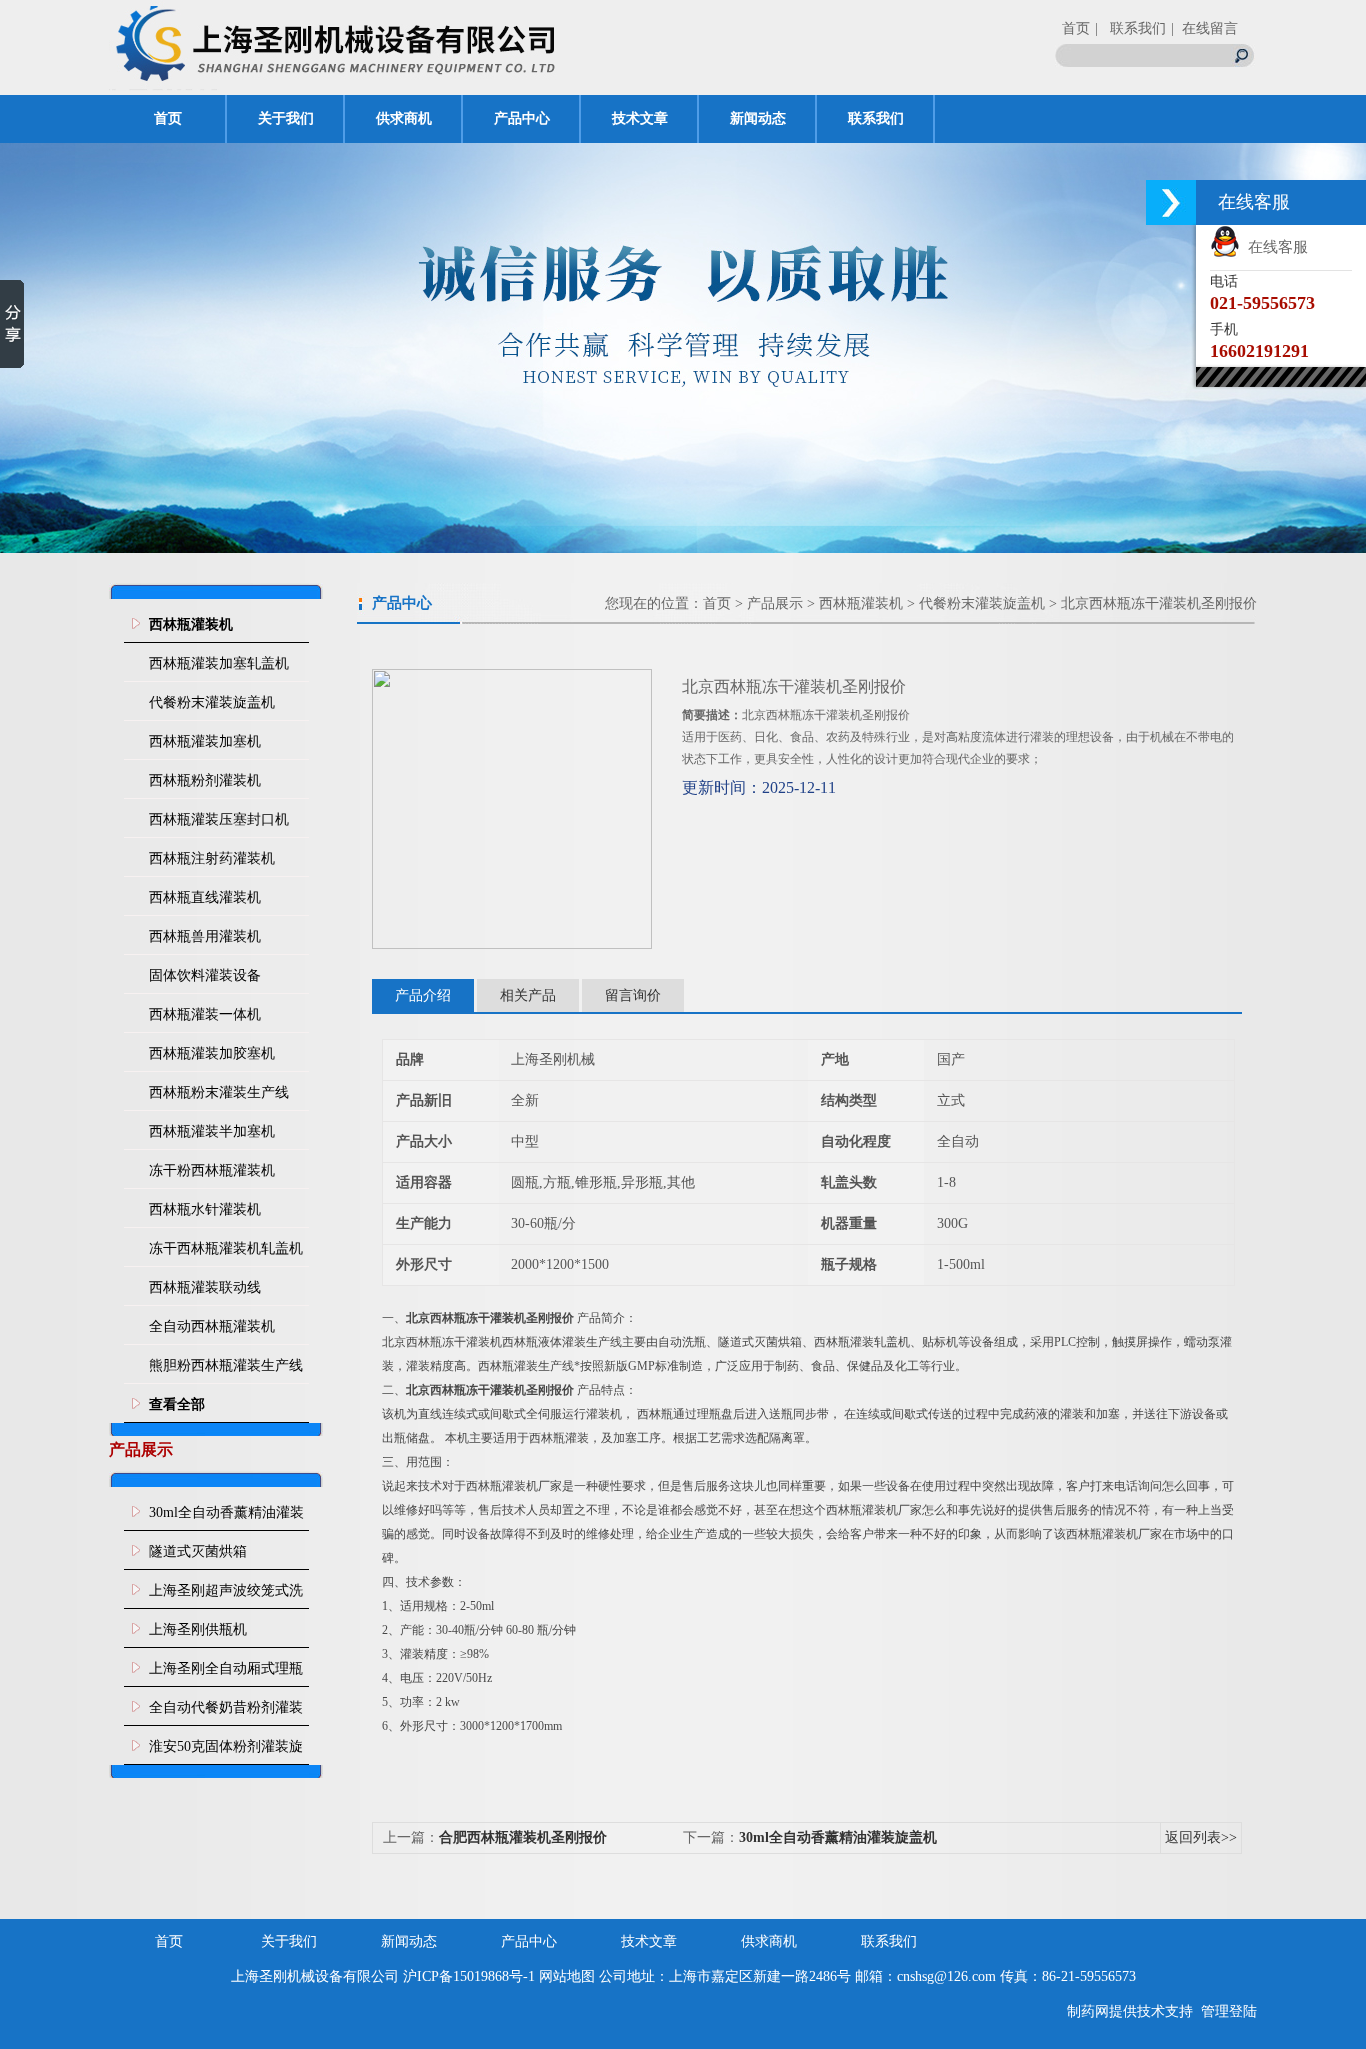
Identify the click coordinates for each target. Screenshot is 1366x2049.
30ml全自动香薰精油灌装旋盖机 (226, 1518)
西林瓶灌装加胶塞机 (212, 1053)
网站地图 (567, 1976)
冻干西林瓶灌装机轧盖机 (226, 1248)
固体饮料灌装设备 (205, 975)
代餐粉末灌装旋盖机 (212, 702)
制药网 (1088, 2011)
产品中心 (522, 118)
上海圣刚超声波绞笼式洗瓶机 (226, 1596)
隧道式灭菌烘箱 (198, 1551)
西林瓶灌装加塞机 (205, 741)
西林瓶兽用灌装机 (205, 936)
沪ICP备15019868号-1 (469, 1976)
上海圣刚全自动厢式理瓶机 (226, 1674)
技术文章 (640, 118)
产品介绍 (423, 995)
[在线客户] (1171, 202)
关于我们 (286, 118)
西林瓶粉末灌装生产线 (219, 1092)
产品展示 (775, 603)
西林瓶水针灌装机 (205, 1209)
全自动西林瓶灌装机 (212, 1326)
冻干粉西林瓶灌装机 (212, 1170)
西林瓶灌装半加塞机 (212, 1131)
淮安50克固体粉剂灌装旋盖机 (226, 1752)
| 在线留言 (1204, 28)
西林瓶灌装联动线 (205, 1287)
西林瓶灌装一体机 (205, 1014)
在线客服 (1274, 247)
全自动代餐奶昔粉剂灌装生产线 (226, 1713)
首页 (1076, 28)
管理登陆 (1229, 2011)
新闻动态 (758, 118)
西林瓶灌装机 (861, 603)
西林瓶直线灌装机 (205, 897)
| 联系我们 (1130, 28)
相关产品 (528, 995)
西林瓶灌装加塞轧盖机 (219, 663)
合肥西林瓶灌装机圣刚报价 (523, 1837)
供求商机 (404, 118)
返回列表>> (1201, 1837)
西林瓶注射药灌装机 (212, 858)
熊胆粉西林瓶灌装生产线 (226, 1365)
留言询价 (633, 995)
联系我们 (876, 118)
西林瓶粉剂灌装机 (205, 780)
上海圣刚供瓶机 (198, 1629)
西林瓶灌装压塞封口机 (219, 819)
